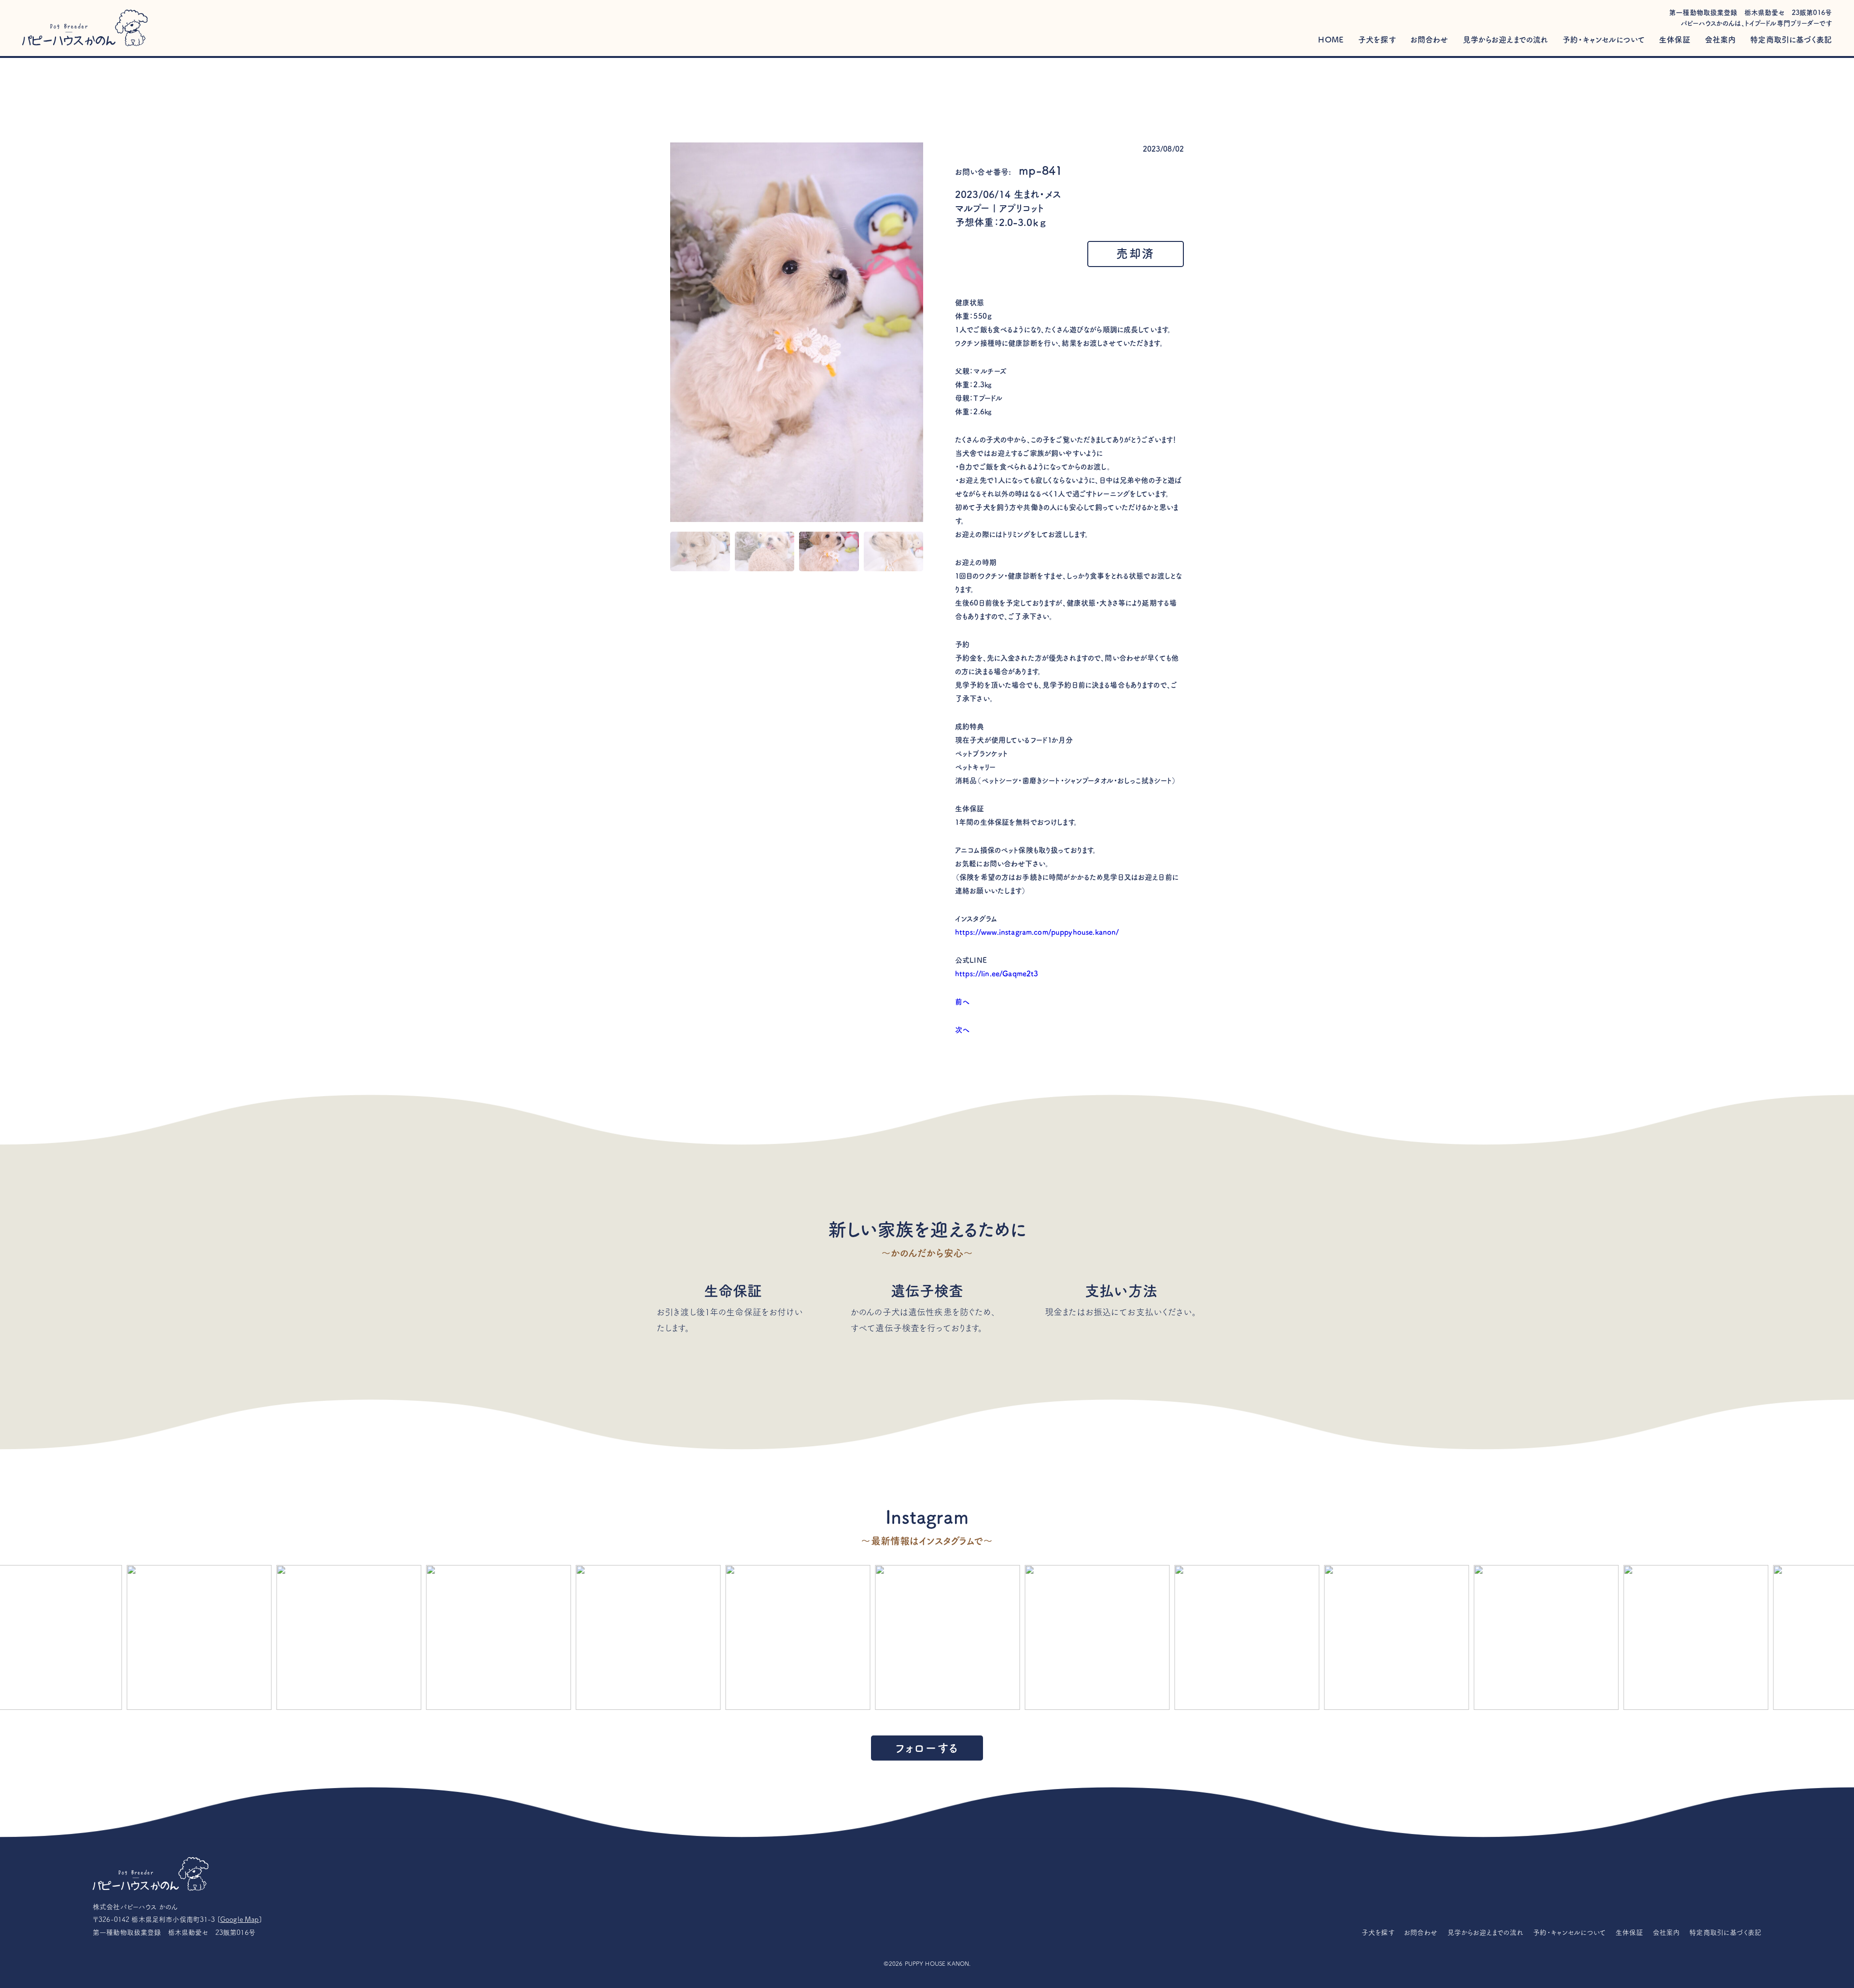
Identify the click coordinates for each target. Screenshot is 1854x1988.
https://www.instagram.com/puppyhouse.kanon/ (1037, 932)
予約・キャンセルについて (1603, 40)
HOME (1331, 40)
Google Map (240, 1919)
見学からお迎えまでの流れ (1506, 40)
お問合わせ (1429, 40)
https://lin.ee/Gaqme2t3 (997, 974)
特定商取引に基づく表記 (1791, 40)
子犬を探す (1377, 40)
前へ (962, 1002)
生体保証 (1675, 40)
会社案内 (1721, 40)
